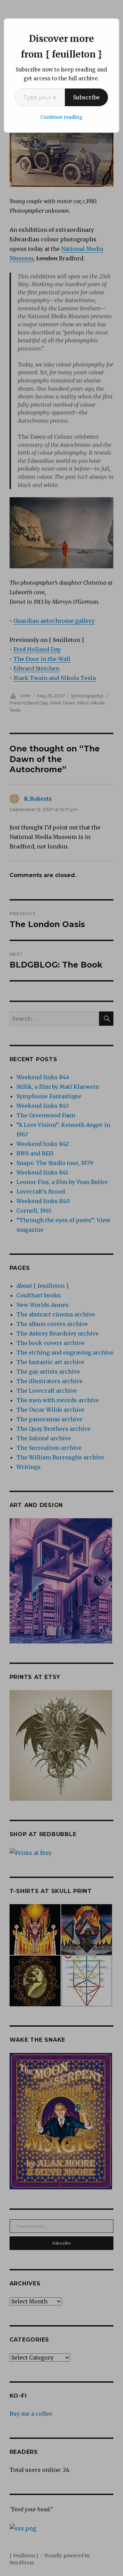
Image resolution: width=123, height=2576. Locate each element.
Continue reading (61, 117)
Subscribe (86, 97)
